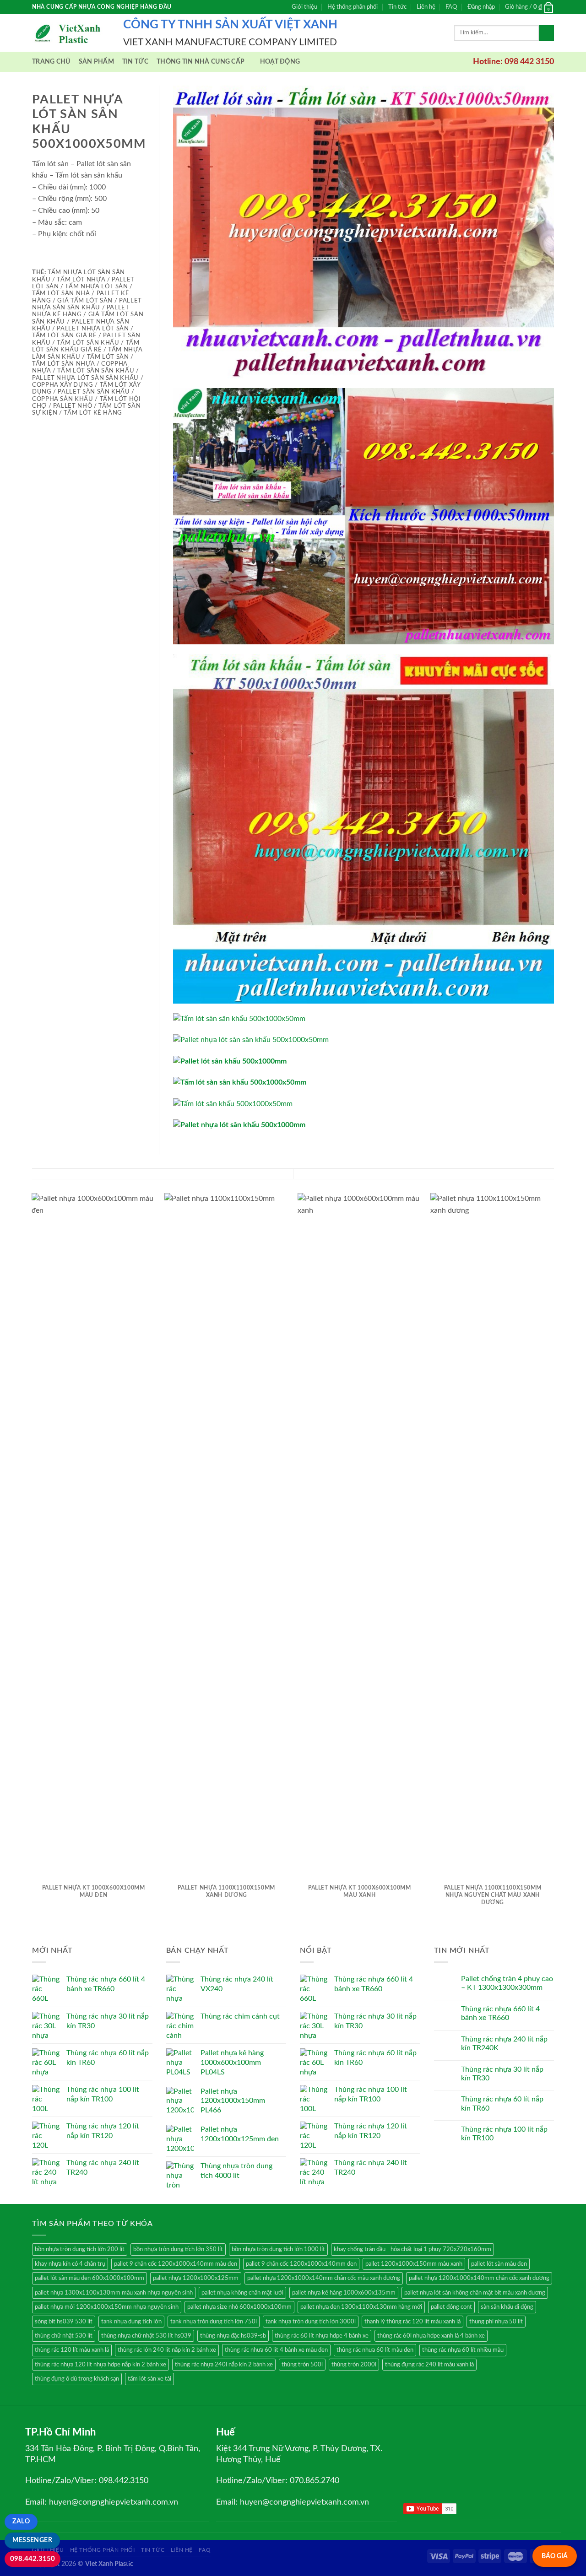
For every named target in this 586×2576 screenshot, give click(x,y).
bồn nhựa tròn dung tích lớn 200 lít (80, 2249)
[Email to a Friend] (60, 256)
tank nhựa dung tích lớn (131, 2322)
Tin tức (397, 7)
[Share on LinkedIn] (82, 256)
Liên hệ (426, 7)
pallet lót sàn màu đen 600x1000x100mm (90, 2278)
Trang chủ (51, 62)
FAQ (451, 7)
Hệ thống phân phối (353, 7)
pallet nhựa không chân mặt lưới (242, 2293)
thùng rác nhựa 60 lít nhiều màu (463, 2350)
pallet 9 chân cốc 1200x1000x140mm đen (301, 2264)
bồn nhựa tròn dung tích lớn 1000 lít (278, 2249)
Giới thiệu (304, 7)
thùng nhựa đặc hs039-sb (233, 2336)
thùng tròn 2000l (354, 2365)
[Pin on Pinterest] (71, 256)
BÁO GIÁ (555, 2556)
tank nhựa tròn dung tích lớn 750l (214, 2322)
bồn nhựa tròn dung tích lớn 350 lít (178, 2249)
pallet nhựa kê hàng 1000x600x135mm (344, 2293)
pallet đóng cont (451, 2307)
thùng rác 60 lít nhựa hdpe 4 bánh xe (322, 2336)
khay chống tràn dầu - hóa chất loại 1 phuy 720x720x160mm (412, 2249)
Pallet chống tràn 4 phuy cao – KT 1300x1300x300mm (507, 1983)
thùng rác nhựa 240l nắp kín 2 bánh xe (224, 2365)
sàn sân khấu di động (507, 2307)
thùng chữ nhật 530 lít (64, 2336)
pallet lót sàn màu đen (499, 2264)
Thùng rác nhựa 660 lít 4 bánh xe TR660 (500, 2013)
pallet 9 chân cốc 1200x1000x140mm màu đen (176, 2264)
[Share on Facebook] (38, 256)
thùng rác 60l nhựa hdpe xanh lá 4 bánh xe (431, 2336)
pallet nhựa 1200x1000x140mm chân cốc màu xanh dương (324, 2278)
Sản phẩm (96, 62)
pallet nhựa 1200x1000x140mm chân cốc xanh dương (479, 2278)
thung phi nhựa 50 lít (496, 2322)
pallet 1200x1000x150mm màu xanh (414, 2264)
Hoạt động (280, 62)
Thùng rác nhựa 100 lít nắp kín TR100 (504, 2134)
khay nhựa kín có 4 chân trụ (70, 2264)
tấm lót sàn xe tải (149, 2379)
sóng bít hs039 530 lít (64, 2322)
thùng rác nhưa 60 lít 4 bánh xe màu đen (276, 2350)
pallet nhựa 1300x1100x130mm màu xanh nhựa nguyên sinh (114, 2293)
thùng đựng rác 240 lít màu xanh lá (429, 2365)
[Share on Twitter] (49, 256)
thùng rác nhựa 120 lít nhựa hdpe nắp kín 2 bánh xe (100, 2365)
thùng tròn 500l (302, 2365)
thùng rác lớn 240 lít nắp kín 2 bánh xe (167, 2350)
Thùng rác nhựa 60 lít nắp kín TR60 (502, 2103)
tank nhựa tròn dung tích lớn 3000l (311, 2322)
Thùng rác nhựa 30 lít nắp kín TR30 (502, 2074)
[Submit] (546, 33)
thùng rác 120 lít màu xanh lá (72, 2350)
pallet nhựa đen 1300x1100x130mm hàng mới (361, 2307)
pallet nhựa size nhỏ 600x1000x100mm (239, 2307)
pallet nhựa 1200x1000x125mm (196, 2278)
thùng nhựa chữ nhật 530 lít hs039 (146, 2336)
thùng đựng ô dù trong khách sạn (77, 2379)
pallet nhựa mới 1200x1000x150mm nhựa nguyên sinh (107, 2307)
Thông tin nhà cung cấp (201, 62)
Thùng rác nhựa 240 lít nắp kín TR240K (504, 2044)
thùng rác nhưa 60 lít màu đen (375, 2350)
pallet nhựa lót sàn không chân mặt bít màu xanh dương (475, 2293)
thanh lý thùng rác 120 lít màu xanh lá (412, 2322)
